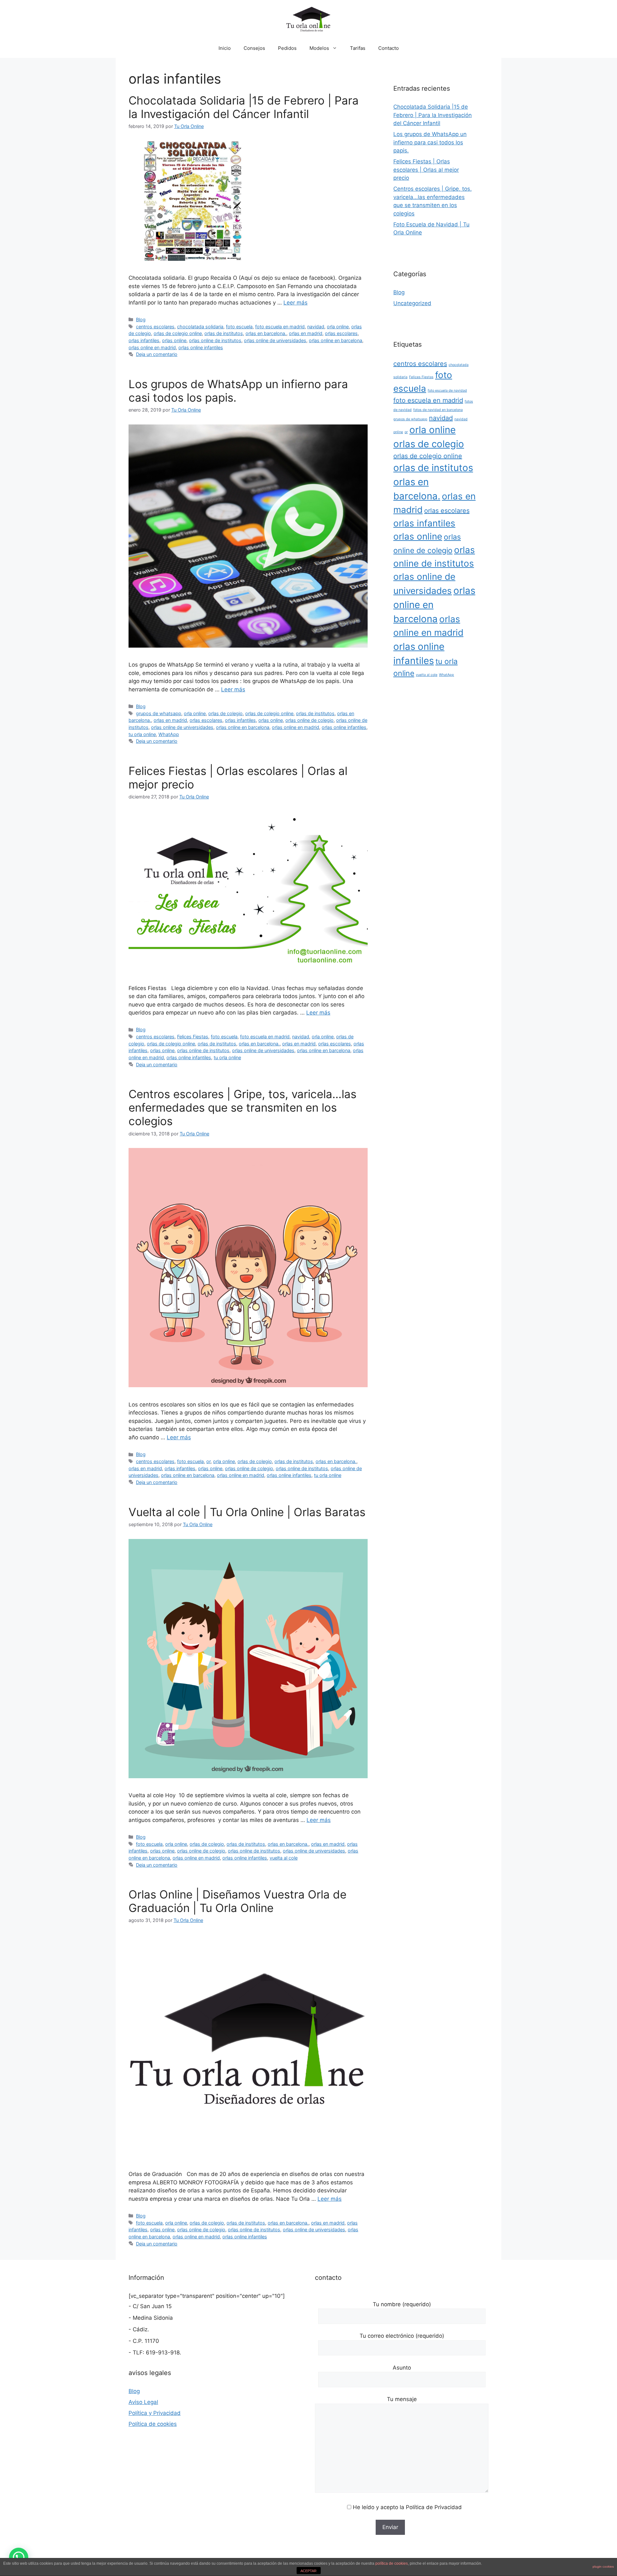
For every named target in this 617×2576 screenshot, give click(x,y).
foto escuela (239, 327)
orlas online (174, 340)
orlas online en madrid (152, 347)
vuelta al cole (284, 1858)
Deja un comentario (157, 354)
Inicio (225, 48)
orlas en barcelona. (266, 333)
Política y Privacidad (155, 2413)
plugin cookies (603, 2567)
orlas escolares (341, 333)
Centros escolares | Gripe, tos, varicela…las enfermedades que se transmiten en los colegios (242, 1107)
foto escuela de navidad (447, 391)
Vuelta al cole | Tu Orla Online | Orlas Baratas (247, 1512)
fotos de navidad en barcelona (438, 410)
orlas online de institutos (215, 340)
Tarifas (358, 48)
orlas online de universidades (275, 340)
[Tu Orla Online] (308, 19)
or (208, 1461)
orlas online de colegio (309, 720)
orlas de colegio (225, 713)
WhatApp (169, 734)
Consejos (254, 48)
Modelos (319, 48)
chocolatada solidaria (200, 327)
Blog (141, 319)
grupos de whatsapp (159, 713)
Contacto (389, 48)
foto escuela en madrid (280, 327)
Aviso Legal (143, 2402)
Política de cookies (153, 2424)
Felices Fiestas (193, 1037)
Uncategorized (412, 303)
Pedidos (287, 48)
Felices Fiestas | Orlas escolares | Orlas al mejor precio (426, 170)
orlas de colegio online (178, 333)
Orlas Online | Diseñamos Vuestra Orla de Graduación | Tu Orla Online (237, 1901)
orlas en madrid (306, 333)
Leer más (295, 303)
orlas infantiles (144, 340)
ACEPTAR (308, 2571)
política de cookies (392, 2563)
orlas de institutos (224, 333)
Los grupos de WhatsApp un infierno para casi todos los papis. (430, 142)
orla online (338, 327)
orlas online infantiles (201, 347)
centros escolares (155, 327)
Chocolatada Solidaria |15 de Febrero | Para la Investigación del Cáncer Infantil (244, 107)
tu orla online (142, 734)
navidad (316, 327)
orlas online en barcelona (335, 340)
